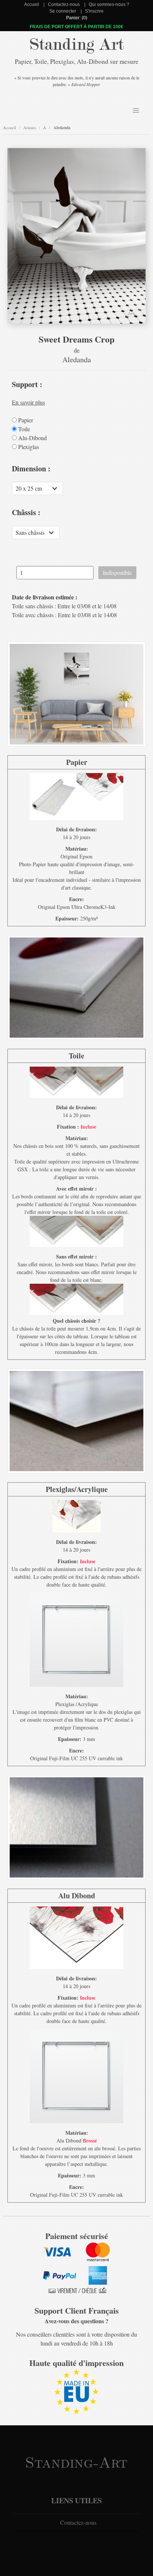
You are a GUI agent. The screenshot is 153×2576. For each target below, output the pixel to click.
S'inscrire (94, 11)
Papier (25, 420)
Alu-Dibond (32, 438)
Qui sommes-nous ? (109, 4)
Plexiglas (28, 447)
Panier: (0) (77, 18)
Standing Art (77, 45)
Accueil (32, 4)
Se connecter (63, 11)
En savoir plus (28, 402)
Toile (23, 429)
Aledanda (62, 128)
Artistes (30, 127)
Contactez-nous (64, 4)
